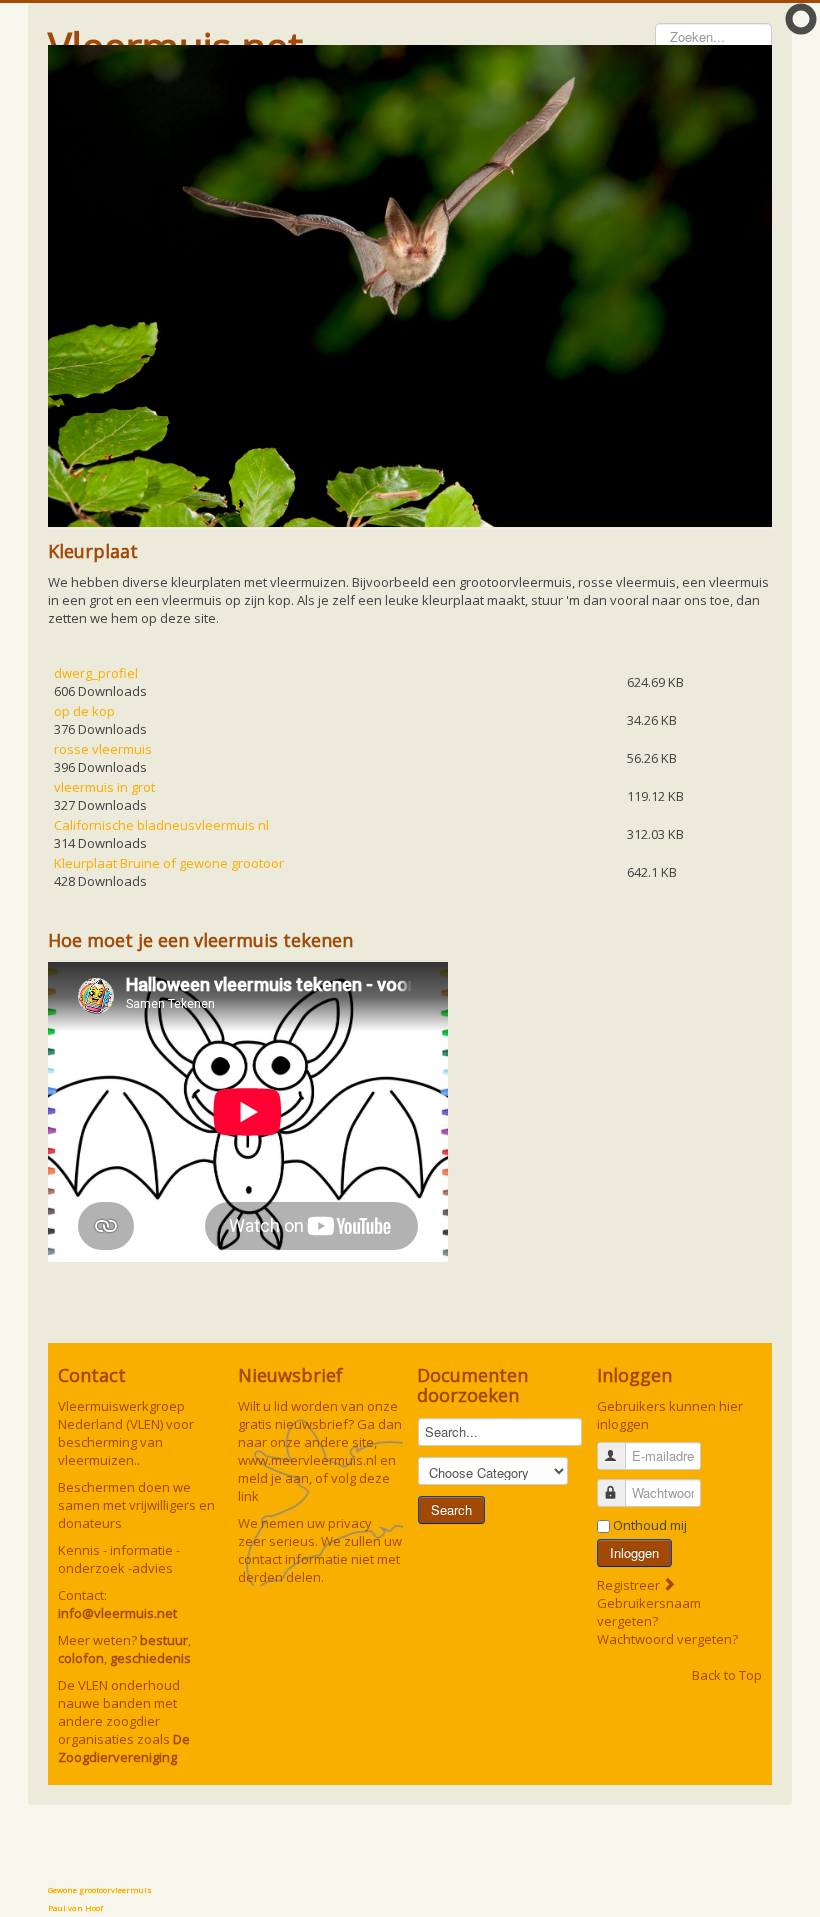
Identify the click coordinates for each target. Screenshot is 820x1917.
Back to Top (727, 1675)
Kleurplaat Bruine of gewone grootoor (169, 863)
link (248, 1496)
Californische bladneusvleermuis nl (161, 825)
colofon (81, 1658)
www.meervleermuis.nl (307, 1460)
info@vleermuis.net (117, 1613)
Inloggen (634, 1552)
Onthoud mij (650, 1525)
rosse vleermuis (103, 749)
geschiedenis (150, 1658)
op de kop (84, 711)
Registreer (630, 1585)
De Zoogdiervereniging (124, 1748)
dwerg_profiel (96, 673)
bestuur (164, 1640)
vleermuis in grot (104, 787)
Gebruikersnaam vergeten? (649, 1612)
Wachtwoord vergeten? (667, 1639)
